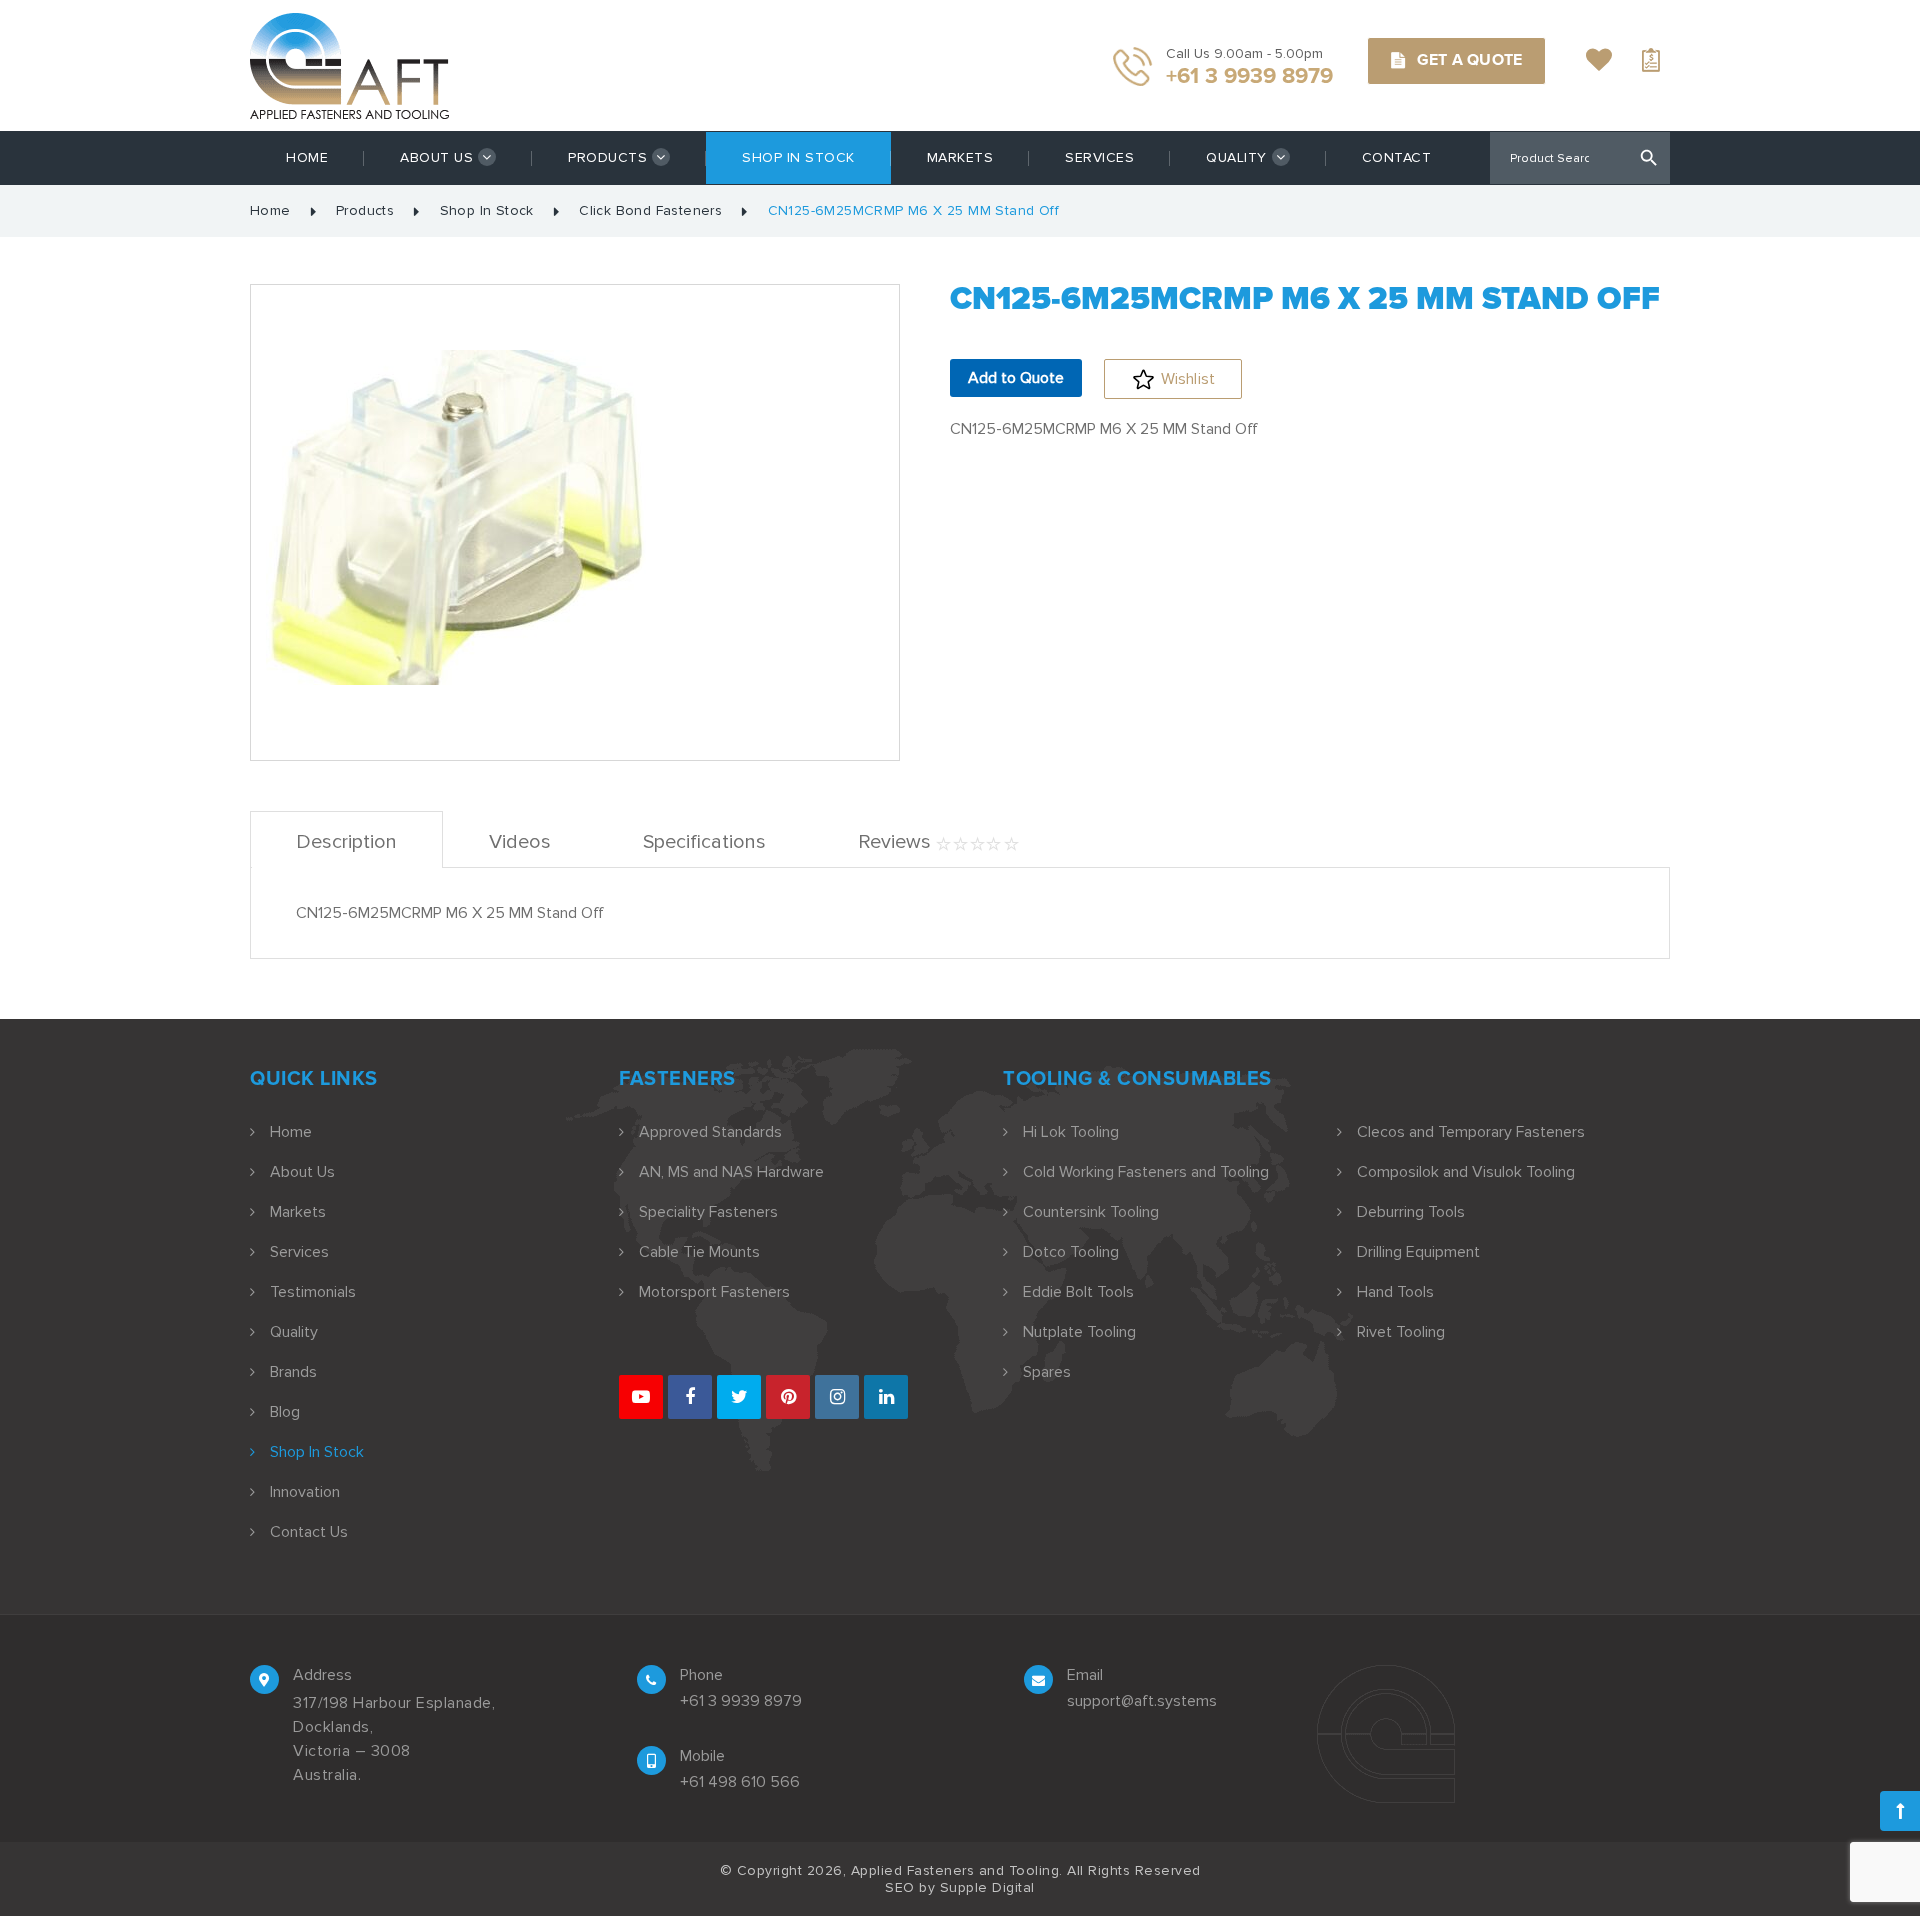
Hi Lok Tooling (1071, 1132)
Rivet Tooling (1401, 1332)
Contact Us (309, 1532)
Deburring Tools (1411, 1212)
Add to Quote (1016, 378)
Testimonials (313, 1292)
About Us (436, 157)
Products (607, 157)
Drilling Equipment (1418, 1252)
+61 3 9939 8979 (741, 1701)
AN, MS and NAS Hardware (731, 1172)
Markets (960, 157)
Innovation (305, 1492)
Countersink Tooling (1091, 1212)
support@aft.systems (1142, 1701)
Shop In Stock (798, 157)
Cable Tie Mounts (699, 1252)
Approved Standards (710, 1132)
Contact (1397, 157)
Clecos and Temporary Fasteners (1471, 1132)
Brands (293, 1372)
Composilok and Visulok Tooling (1466, 1172)
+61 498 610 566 (740, 1782)
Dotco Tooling (1071, 1252)
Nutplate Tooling (1079, 1332)
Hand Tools (1395, 1292)
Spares (1047, 1372)
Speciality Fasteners (708, 1212)
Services (1099, 157)
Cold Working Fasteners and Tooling (1146, 1172)
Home (307, 157)
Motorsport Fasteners (714, 1292)
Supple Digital (987, 1887)
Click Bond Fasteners (650, 211)
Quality (1236, 157)
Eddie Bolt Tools (1078, 1292)
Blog (285, 1412)
